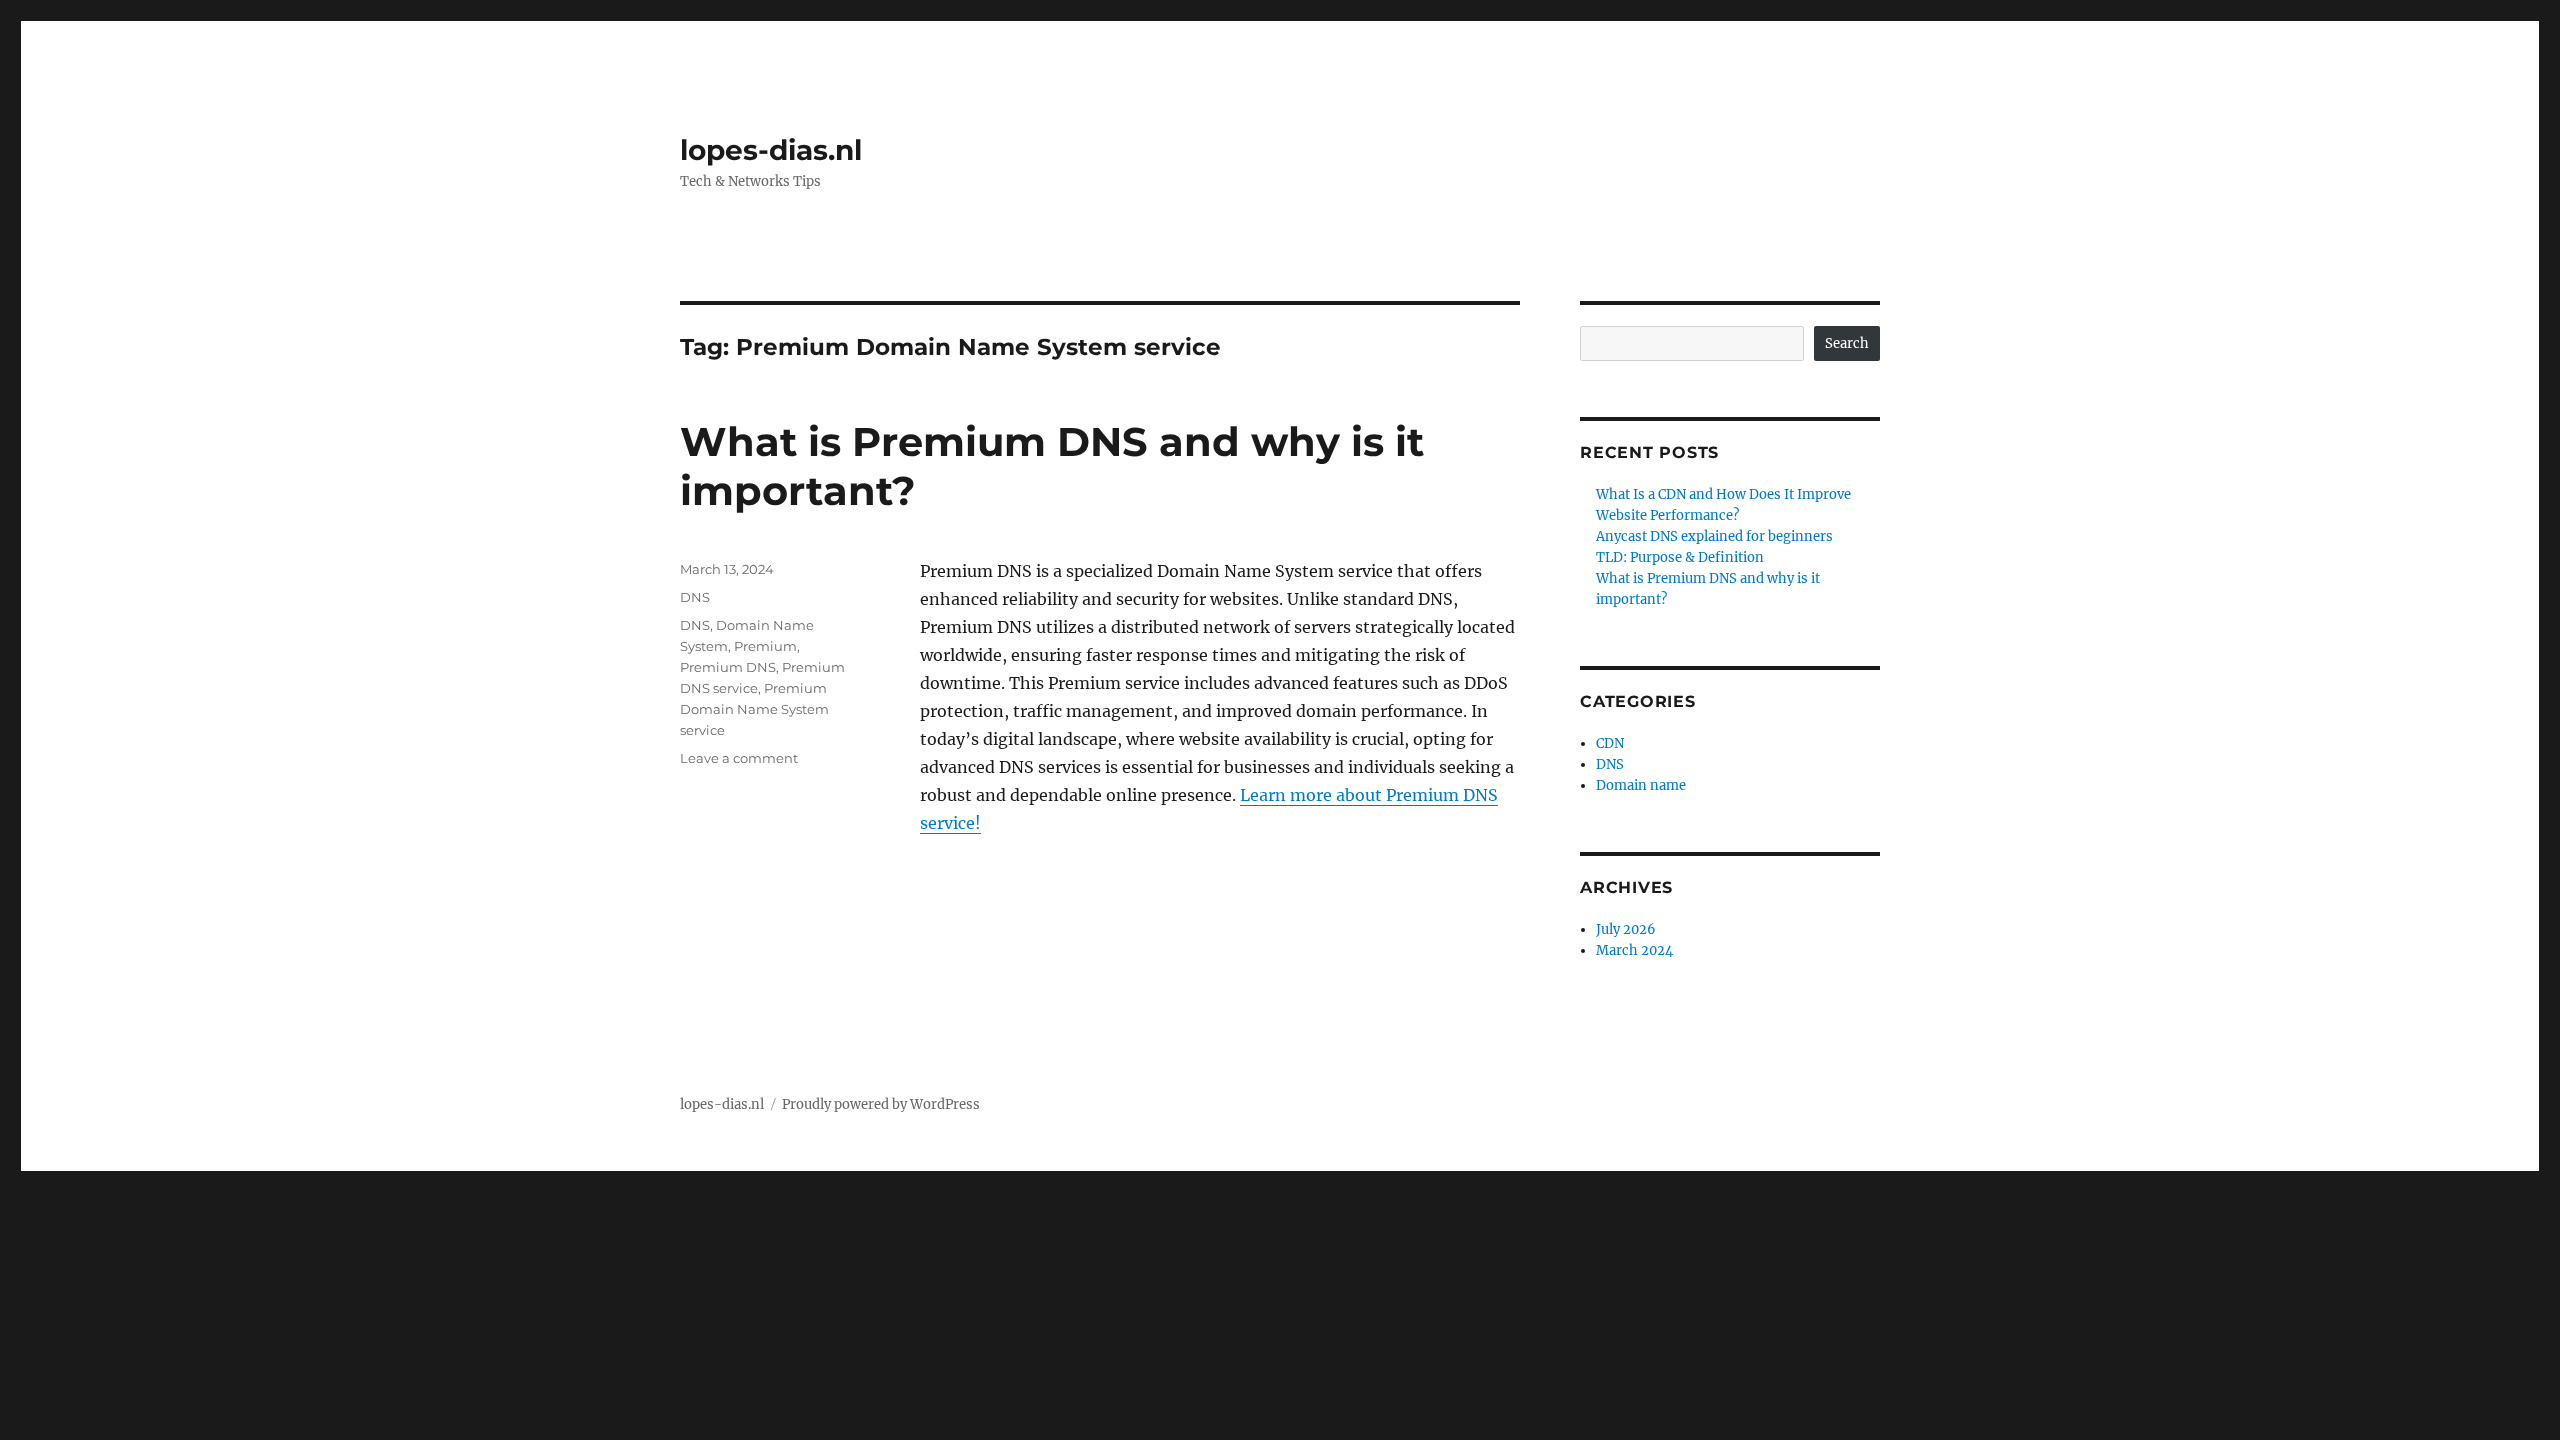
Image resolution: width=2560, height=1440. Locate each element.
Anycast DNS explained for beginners (1714, 536)
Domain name (1641, 785)
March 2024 (1634, 950)
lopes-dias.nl (771, 150)
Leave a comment (739, 758)
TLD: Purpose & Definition (1680, 557)
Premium (765, 646)
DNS (695, 597)
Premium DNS (728, 667)
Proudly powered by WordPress (881, 1104)
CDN (1610, 743)
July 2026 (1626, 929)
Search (1847, 343)
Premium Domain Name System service (754, 709)
